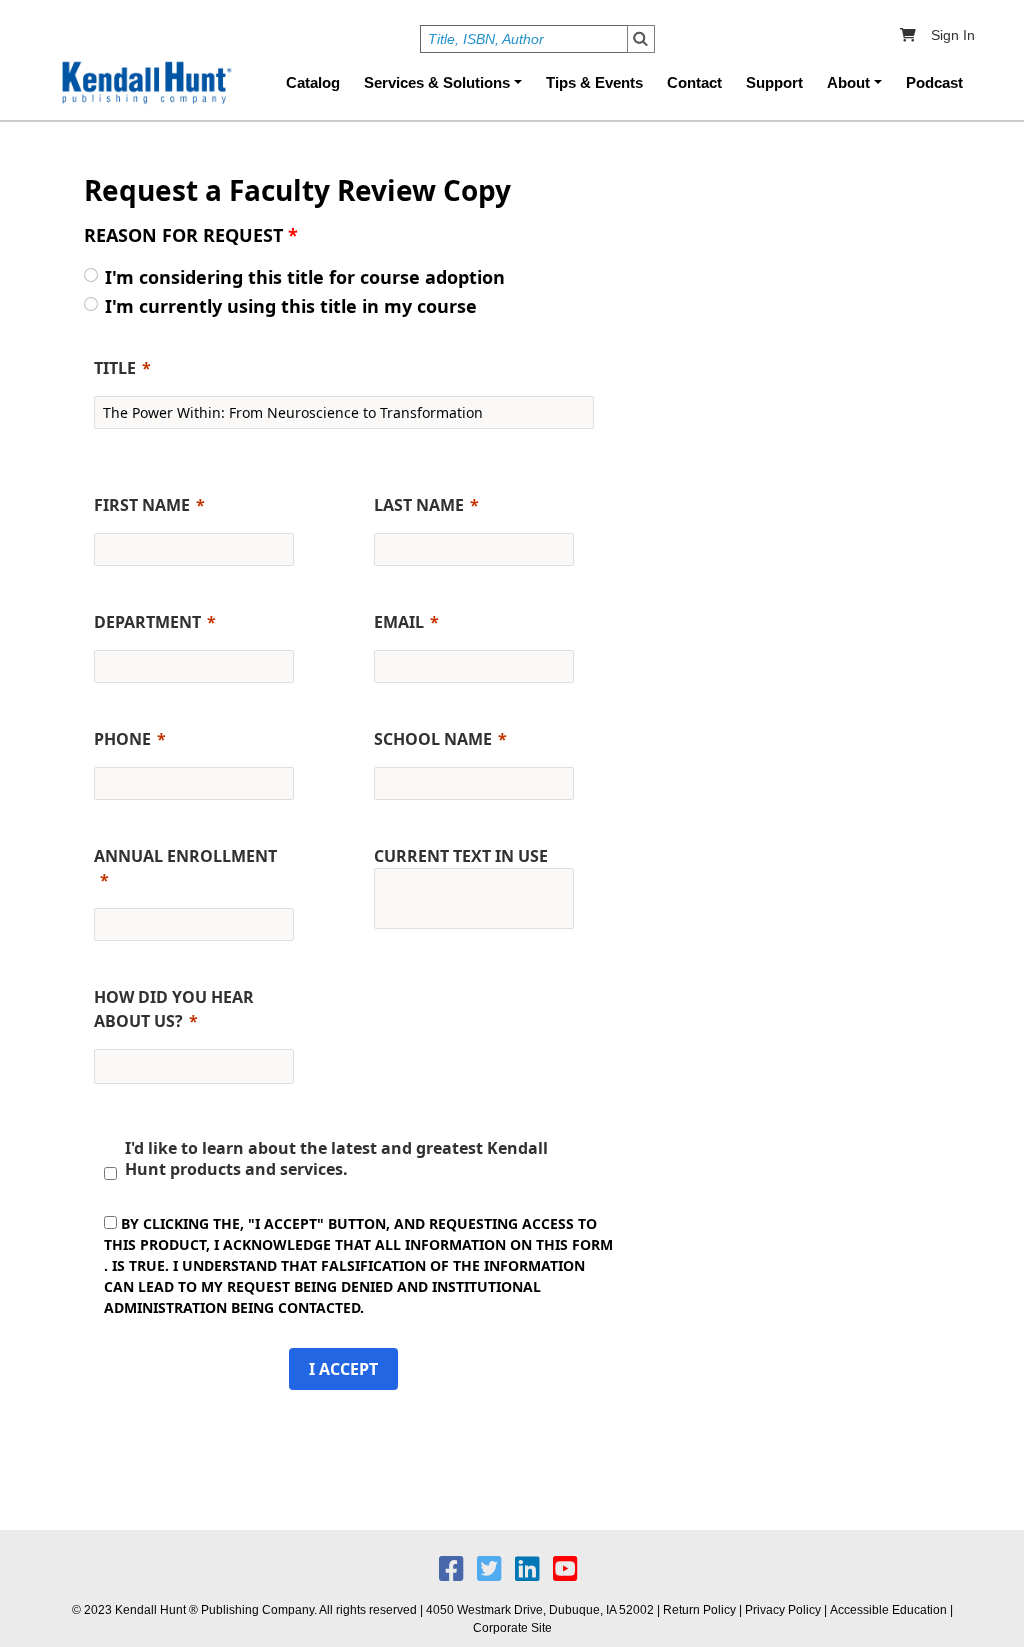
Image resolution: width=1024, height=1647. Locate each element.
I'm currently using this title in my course (291, 306)
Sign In (953, 35)
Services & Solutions (437, 82)
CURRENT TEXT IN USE (461, 856)
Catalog (313, 82)
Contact (694, 82)
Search (641, 39)
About (848, 82)
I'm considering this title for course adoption (305, 277)
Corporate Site (512, 1628)
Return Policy (699, 1610)
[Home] (145, 83)
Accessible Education (888, 1610)
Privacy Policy (783, 1610)
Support (774, 82)
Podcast (934, 82)
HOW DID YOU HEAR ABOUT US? (174, 1009)
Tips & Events (594, 82)
